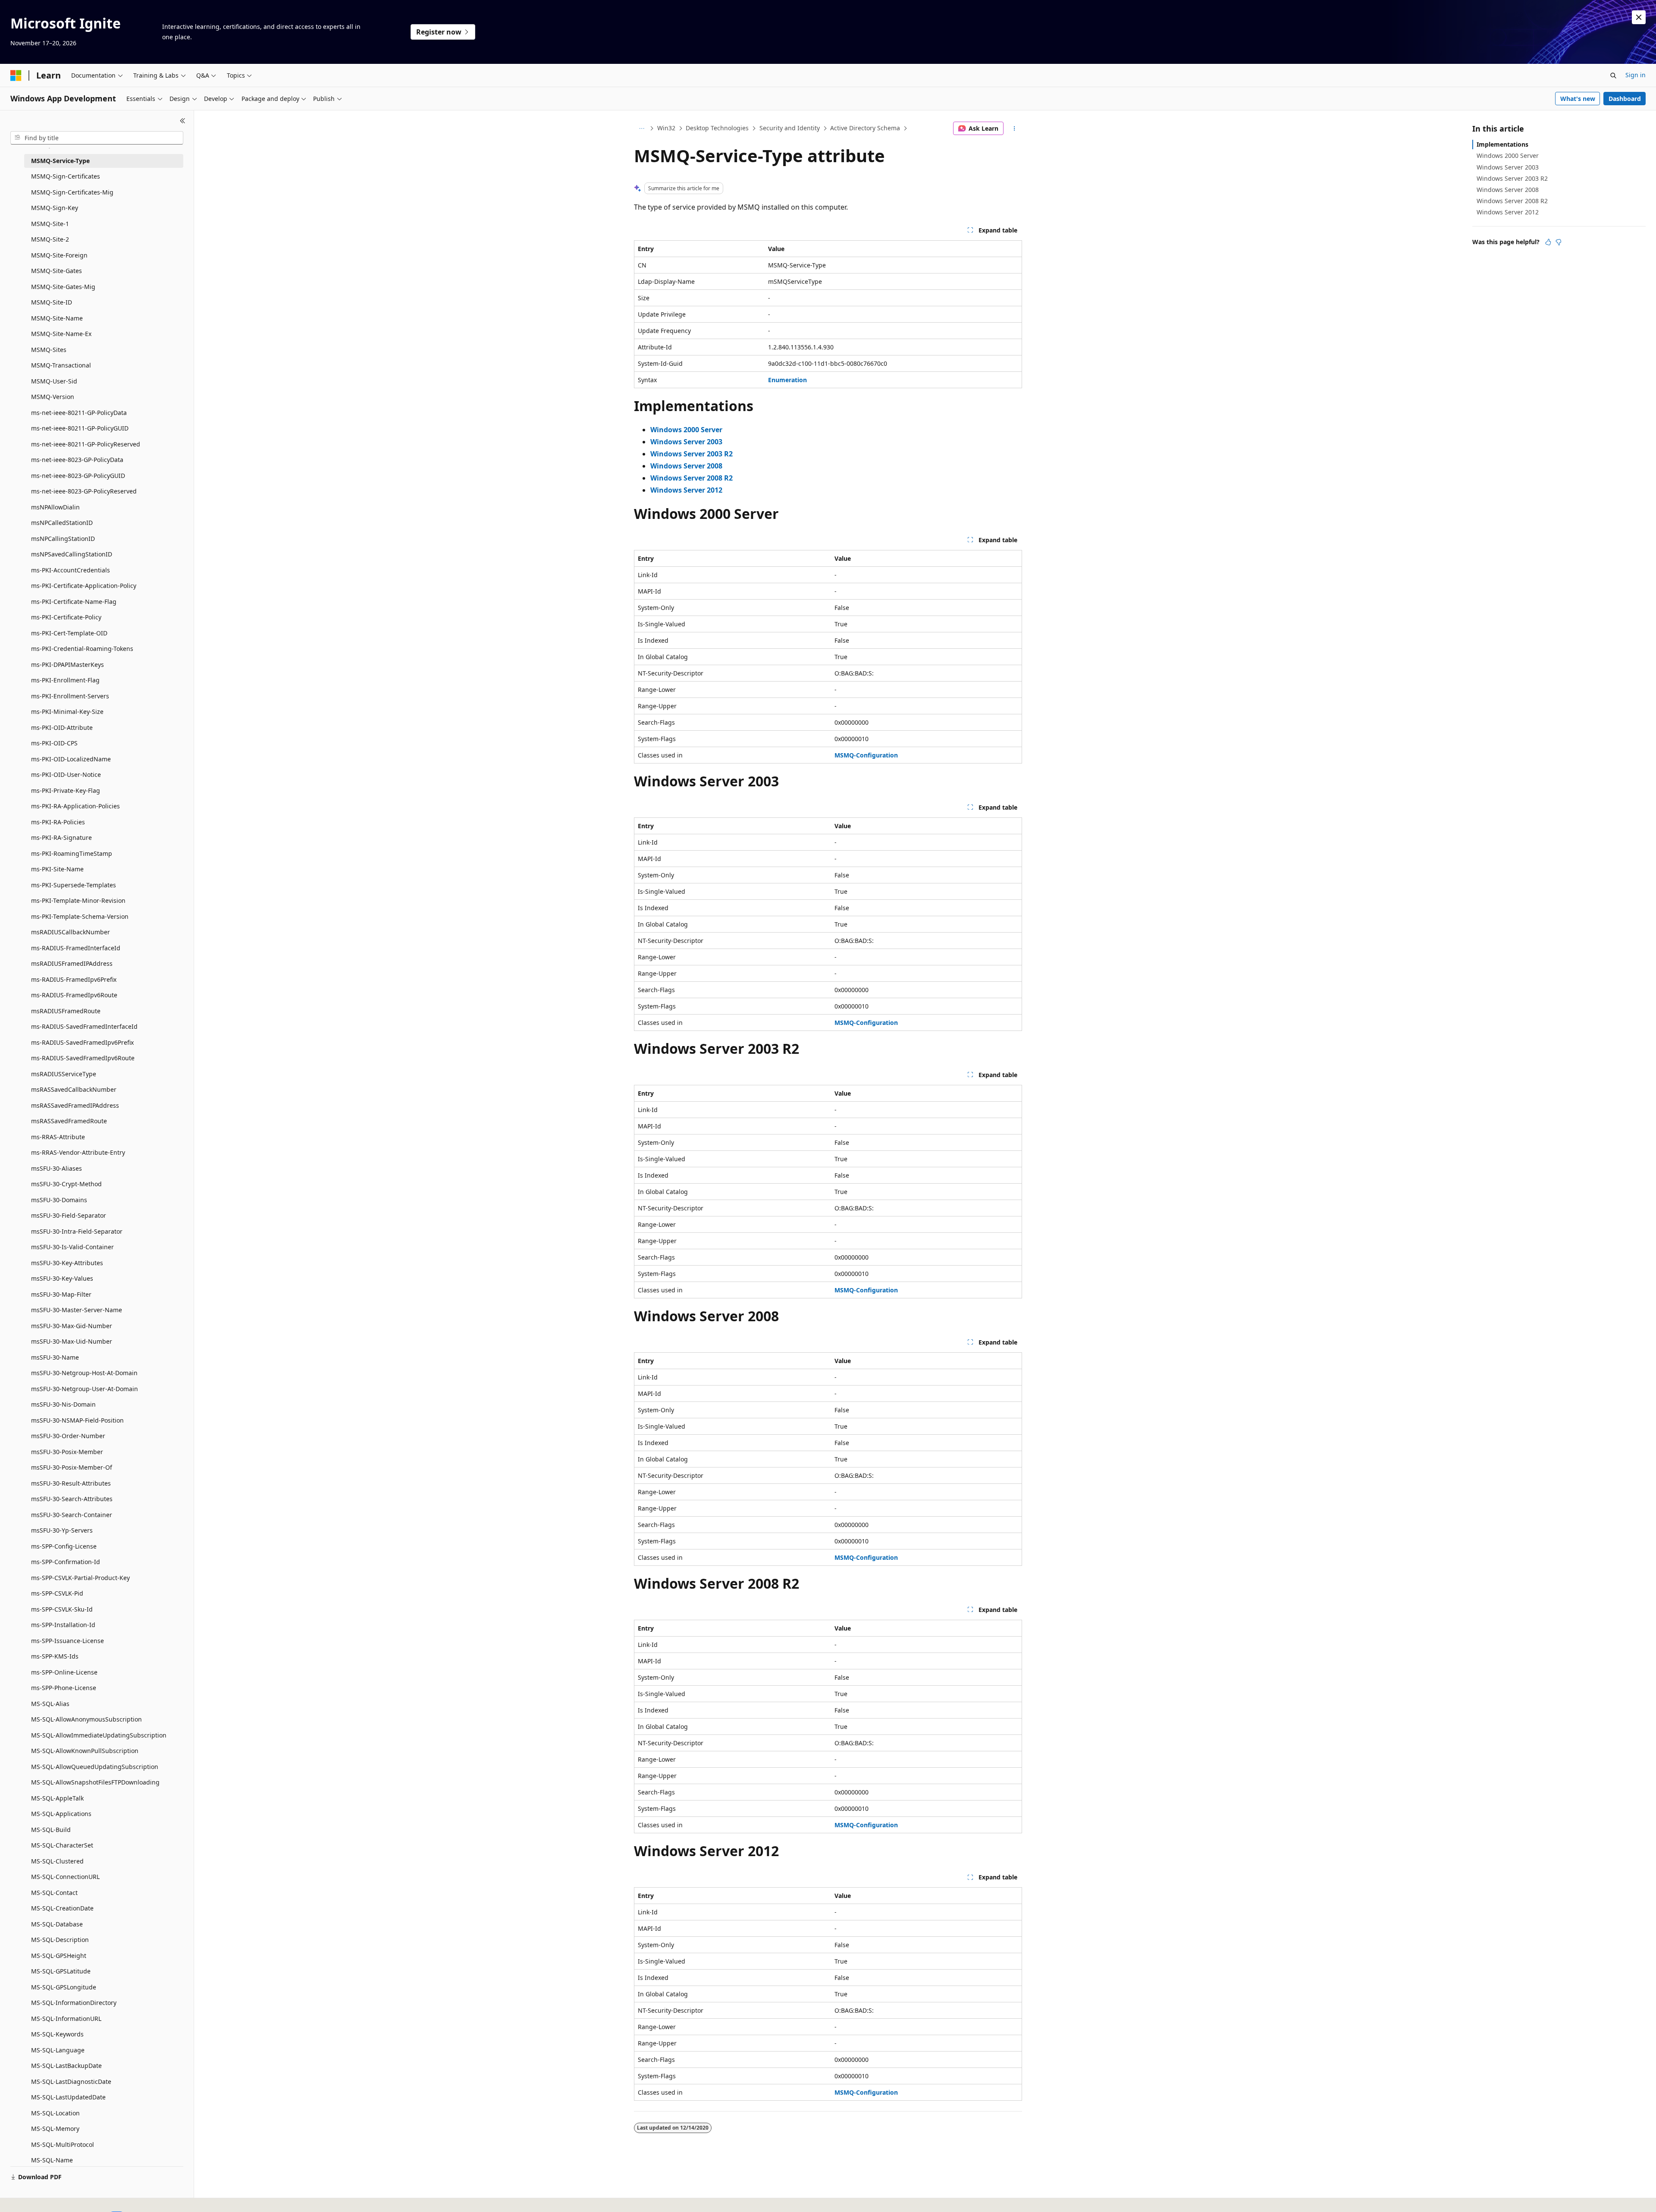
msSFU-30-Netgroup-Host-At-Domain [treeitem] (84, 1373)
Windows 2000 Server (1508, 156)
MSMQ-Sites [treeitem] (49, 350)
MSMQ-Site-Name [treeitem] (57, 318)
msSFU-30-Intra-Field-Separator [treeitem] (77, 1231)
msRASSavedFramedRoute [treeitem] (69, 1121)
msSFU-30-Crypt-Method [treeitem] (66, 1184)
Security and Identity (790, 128)
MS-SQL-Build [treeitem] (51, 1830)
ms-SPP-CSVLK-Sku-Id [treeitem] (62, 1609)
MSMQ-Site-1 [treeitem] (50, 224)
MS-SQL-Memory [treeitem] (55, 2129)
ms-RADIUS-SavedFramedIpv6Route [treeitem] (83, 1058)
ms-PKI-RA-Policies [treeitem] (58, 822)
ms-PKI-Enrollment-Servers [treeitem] (70, 696)
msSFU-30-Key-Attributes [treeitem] (67, 1263)
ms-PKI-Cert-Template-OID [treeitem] (69, 633)
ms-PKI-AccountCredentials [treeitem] (71, 570)
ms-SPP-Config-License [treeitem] (64, 1546)
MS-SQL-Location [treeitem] (55, 2113)
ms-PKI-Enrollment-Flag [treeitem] (65, 680)
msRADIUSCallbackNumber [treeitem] (71, 932)
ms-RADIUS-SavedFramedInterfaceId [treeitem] (84, 1026)
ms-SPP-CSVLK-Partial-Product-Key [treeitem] (80, 1578)
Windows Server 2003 (1508, 167)
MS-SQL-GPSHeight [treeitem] (59, 1956)
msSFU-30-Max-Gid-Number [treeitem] (72, 1326)
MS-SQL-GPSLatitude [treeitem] (61, 1971)
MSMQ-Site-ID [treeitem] (52, 302)
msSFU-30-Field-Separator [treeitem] (69, 1215)
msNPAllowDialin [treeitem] (55, 507)
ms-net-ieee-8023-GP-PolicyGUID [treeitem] (78, 476)
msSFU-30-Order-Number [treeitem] (68, 1436)
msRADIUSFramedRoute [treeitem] (66, 1011)
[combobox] (97, 138)
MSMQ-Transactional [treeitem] (61, 365)
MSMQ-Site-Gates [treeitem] (56, 271)
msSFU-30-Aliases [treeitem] (56, 1168)
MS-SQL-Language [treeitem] (58, 2050)
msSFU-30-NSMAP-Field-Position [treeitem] (77, 1420)
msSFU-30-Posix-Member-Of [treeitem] (72, 1467)
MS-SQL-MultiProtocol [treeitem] (63, 2144)
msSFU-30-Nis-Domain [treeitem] (63, 1404)
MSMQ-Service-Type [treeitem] (60, 161)
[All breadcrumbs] (641, 129)
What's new (1578, 99)
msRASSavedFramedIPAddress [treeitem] (75, 1105)
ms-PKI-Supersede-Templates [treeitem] (74, 885)
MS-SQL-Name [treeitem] (52, 2160)
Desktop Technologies (717, 128)
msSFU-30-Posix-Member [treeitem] (67, 1452)
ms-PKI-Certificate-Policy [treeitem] (66, 617)
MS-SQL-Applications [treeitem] (61, 1814)
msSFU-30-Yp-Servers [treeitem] (62, 1530)
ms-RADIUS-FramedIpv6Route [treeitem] (74, 995)
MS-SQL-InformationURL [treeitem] (66, 2019)
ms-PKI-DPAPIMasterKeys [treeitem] (67, 665)
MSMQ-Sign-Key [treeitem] (55, 208)
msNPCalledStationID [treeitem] (62, 523)
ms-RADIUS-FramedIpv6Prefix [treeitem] (74, 979)
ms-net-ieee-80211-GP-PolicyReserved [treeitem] (86, 444)
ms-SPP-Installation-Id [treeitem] (63, 1625)
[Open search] (1613, 75)
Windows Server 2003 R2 (1512, 178)
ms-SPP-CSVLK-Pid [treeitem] (57, 1593)
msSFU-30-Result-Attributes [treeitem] (71, 1483)
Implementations (1502, 144)
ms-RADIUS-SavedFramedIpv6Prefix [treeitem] (82, 1042)
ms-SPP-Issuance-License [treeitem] (67, 1641)
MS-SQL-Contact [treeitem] (54, 1893)
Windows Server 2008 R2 (1512, 201)
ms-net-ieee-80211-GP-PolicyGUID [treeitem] (80, 428)
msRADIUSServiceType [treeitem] (64, 1074)
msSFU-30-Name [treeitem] (55, 1357)
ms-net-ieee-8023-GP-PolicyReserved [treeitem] (84, 491)
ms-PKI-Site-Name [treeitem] (57, 869)
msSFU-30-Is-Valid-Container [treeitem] (72, 1247)
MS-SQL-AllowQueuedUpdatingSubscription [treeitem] (95, 1767)
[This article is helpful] (1548, 242)
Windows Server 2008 (1508, 190)
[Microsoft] (16, 75)
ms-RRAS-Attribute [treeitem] (58, 1137)
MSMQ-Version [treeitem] (53, 397)
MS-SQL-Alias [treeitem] (50, 1704)
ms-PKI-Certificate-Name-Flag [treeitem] (74, 602)
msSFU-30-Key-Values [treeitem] (62, 1278)
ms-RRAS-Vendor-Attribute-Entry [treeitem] (78, 1152)
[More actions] (1015, 129)
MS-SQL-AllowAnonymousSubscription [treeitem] (86, 1719)
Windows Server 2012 (1508, 212)
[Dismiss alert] (1639, 17)
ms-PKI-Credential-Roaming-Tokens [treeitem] (82, 649)
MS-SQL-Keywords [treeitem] (57, 2034)
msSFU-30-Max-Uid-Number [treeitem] (72, 1341)
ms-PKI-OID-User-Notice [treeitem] (66, 775)
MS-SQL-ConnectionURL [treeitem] (65, 1877)
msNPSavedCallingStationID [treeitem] (72, 554)
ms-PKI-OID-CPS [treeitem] (54, 743)
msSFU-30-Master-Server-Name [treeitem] (77, 1310)
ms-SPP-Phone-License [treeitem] (64, 1688)
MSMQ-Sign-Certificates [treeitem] (66, 176)
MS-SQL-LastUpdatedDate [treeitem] (68, 2097)
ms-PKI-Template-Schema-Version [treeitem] (80, 916)
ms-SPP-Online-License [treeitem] (64, 1672)
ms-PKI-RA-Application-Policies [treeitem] (75, 806)
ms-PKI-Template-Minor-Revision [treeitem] (78, 900)
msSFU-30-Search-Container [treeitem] (72, 1515)
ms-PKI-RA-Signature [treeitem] (61, 837)
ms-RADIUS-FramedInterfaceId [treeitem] (76, 948)
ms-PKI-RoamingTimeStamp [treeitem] (72, 853)
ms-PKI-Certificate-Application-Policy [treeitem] (84, 586)
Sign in (1636, 75)
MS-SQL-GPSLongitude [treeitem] (64, 1987)
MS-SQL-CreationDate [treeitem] (62, 1908)
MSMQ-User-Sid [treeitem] (54, 381)
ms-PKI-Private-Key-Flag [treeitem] (66, 790)
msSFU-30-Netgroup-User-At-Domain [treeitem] (85, 1389)
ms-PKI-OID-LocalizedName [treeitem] (71, 759)
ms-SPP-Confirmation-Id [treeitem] (66, 1562)
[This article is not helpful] (1559, 242)
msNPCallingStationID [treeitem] (63, 539)
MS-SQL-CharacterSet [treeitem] (62, 1845)
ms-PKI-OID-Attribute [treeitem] (62, 727)
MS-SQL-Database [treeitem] (57, 1924)
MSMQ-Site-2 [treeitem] (50, 239)
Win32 (666, 128)
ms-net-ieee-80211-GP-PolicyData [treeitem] (79, 413)
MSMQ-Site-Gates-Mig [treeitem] (63, 287)
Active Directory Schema (865, 128)
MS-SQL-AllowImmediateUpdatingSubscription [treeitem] (99, 1735)
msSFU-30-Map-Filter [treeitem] (61, 1294)
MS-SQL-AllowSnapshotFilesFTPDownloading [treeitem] (95, 1782)
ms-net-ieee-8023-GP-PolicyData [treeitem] (77, 460)
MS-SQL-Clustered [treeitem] (57, 1861)
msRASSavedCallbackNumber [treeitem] (74, 1089)
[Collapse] (183, 121)
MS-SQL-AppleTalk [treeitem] (57, 1798)
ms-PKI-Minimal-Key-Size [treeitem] (67, 712)
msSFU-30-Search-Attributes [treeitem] (72, 1499)
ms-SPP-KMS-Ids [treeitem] (55, 1656)
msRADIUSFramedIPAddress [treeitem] (72, 963)
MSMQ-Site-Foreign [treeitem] (59, 255)
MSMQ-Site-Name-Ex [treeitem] (61, 334)
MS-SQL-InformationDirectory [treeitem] (74, 2003)
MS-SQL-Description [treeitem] (60, 1940)
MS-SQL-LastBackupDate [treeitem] (66, 2066)
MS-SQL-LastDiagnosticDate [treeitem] (71, 2082)
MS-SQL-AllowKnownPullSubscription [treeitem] (85, 1751)
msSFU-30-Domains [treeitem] (59, 1200)
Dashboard (1625, 99)
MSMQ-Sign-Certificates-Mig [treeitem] (72, 192)
